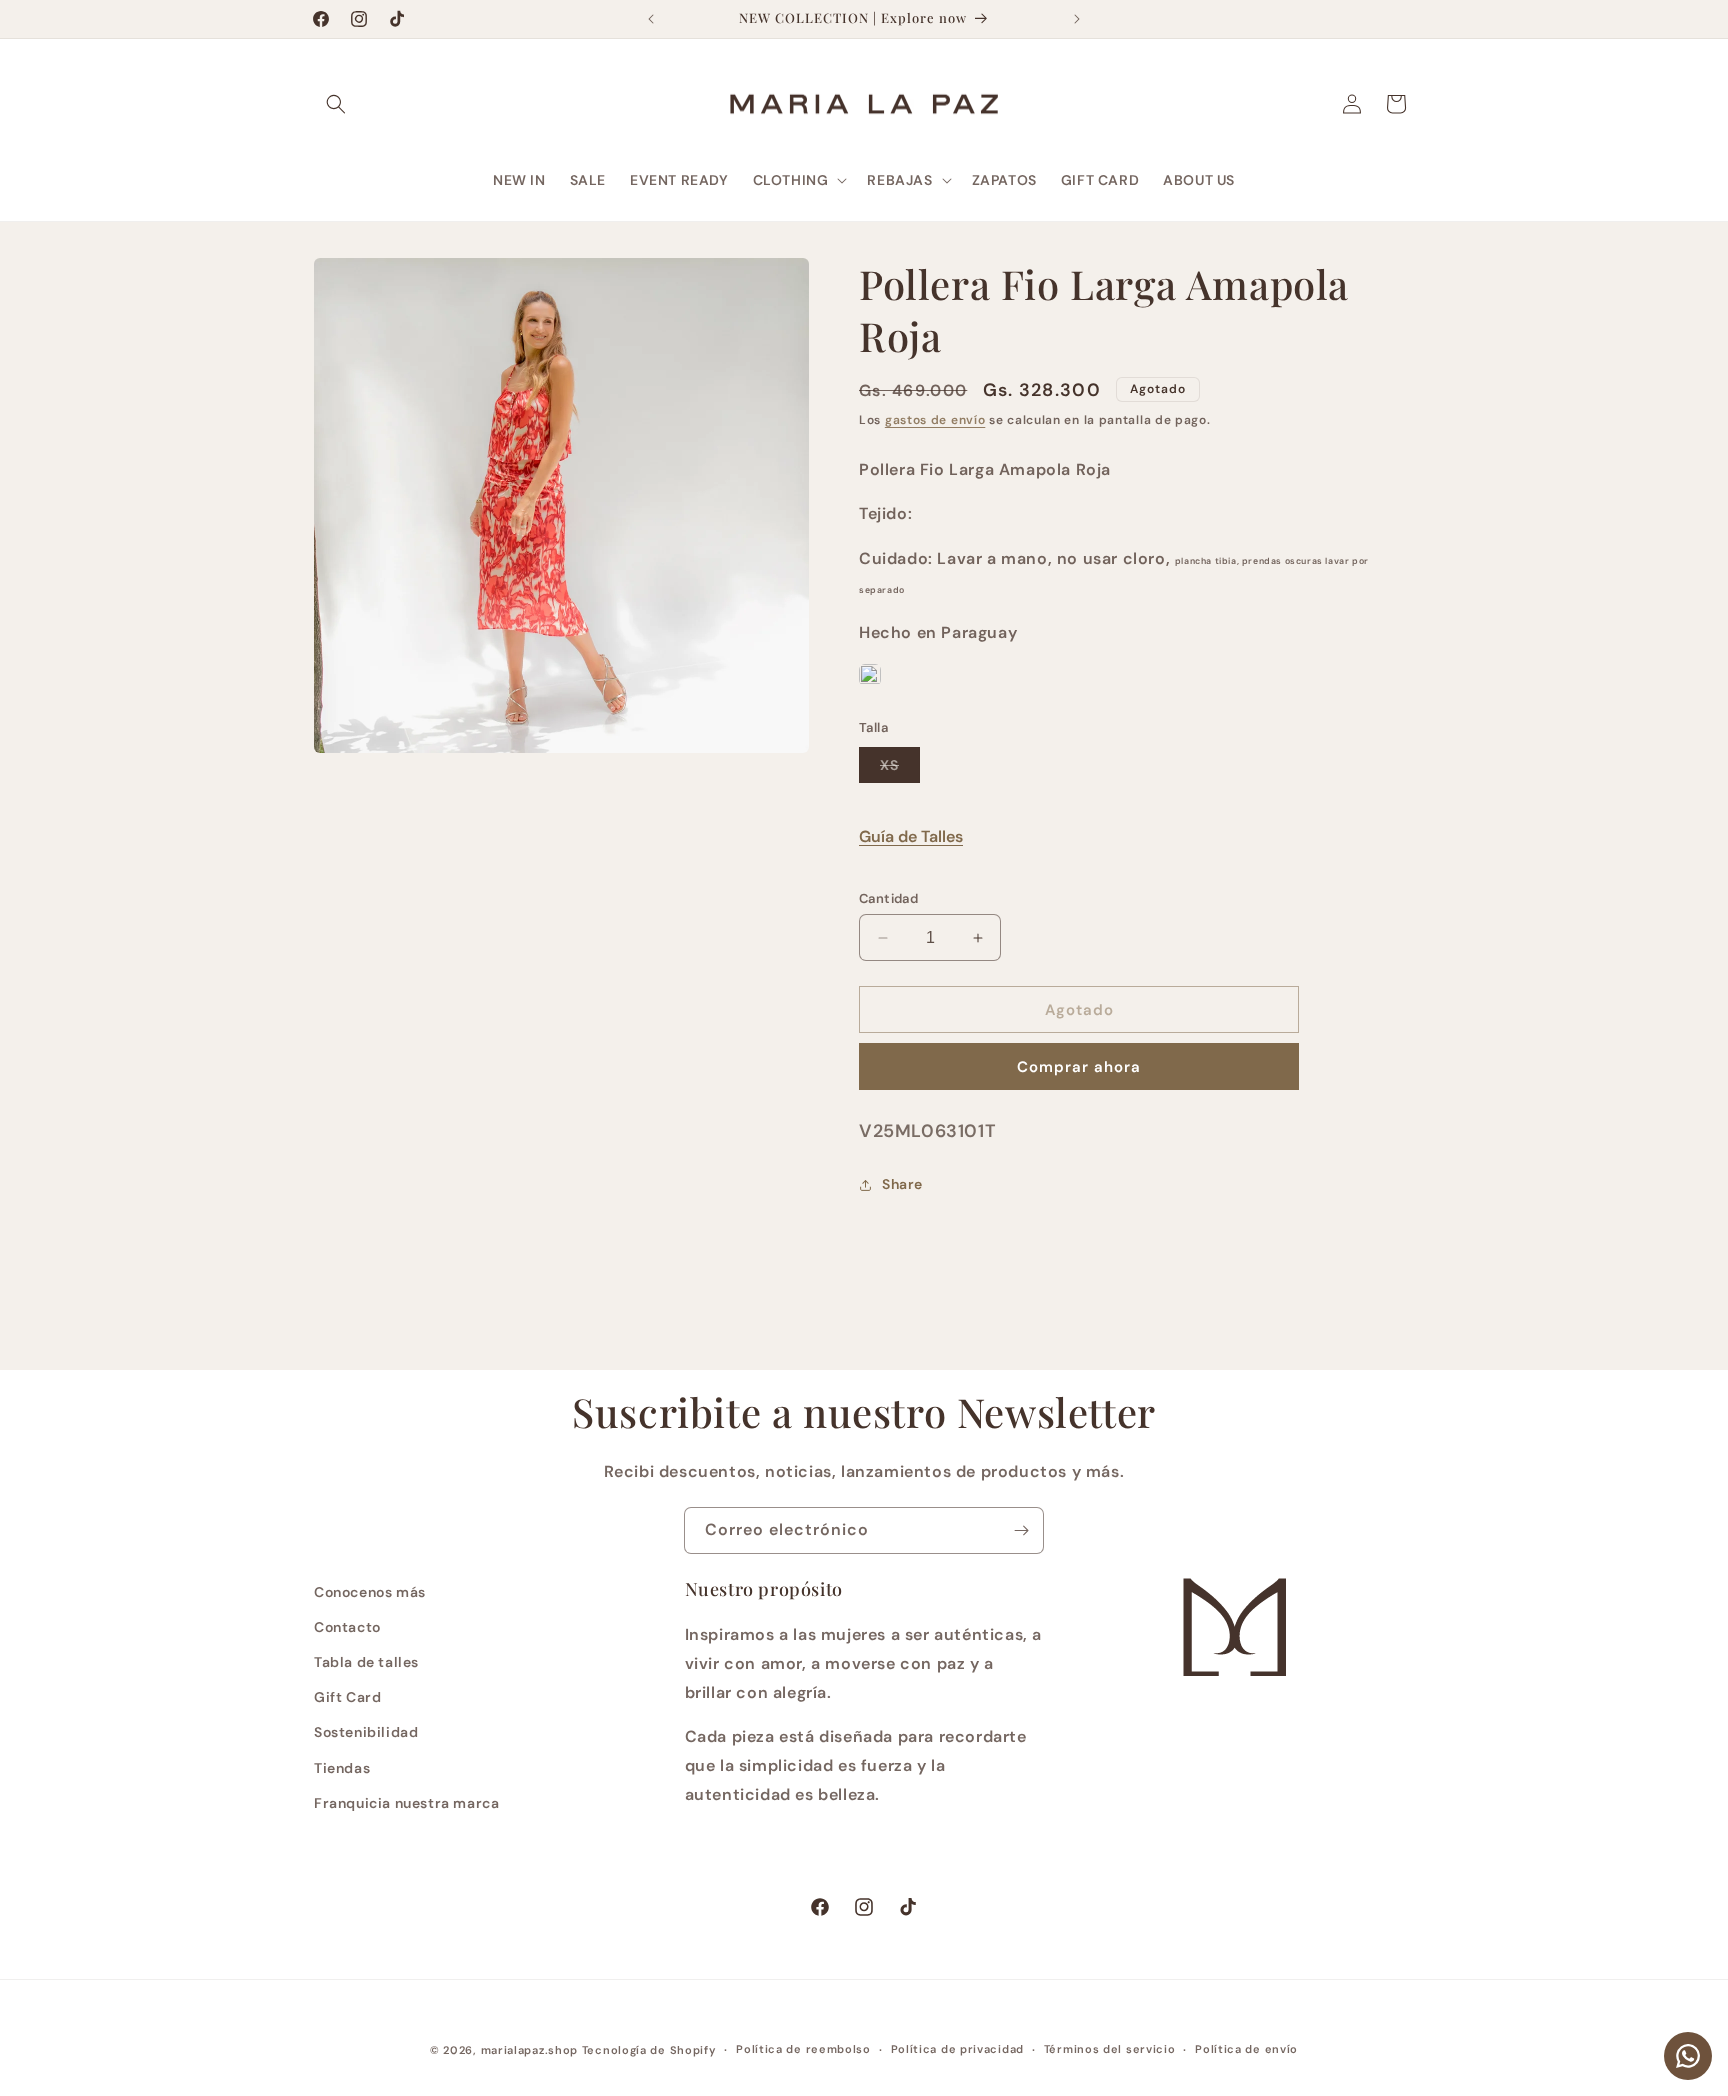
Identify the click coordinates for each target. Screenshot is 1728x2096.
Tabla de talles (366, 1662)
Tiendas (342, 1768)
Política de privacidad (957, 2049)
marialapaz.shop (530, 2050)
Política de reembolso (803, 2049)
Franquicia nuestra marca (406, 1803)
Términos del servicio (1110, 2049)
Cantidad (888, 898)
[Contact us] (1688, 2056)
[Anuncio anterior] (651, 19)
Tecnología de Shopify (649, 2050)
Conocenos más (370, 1592)
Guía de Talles (911, 836)
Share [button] (902, 1184)
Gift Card (347, 1697)
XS (900, 769)
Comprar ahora (1079, 1067)
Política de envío (1246, 2049)
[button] (336, 104)
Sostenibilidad (366, 1732)
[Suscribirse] (1021, 1530)
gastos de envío (935, 420)
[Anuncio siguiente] (1077, 19)
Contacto (347, 1627)
